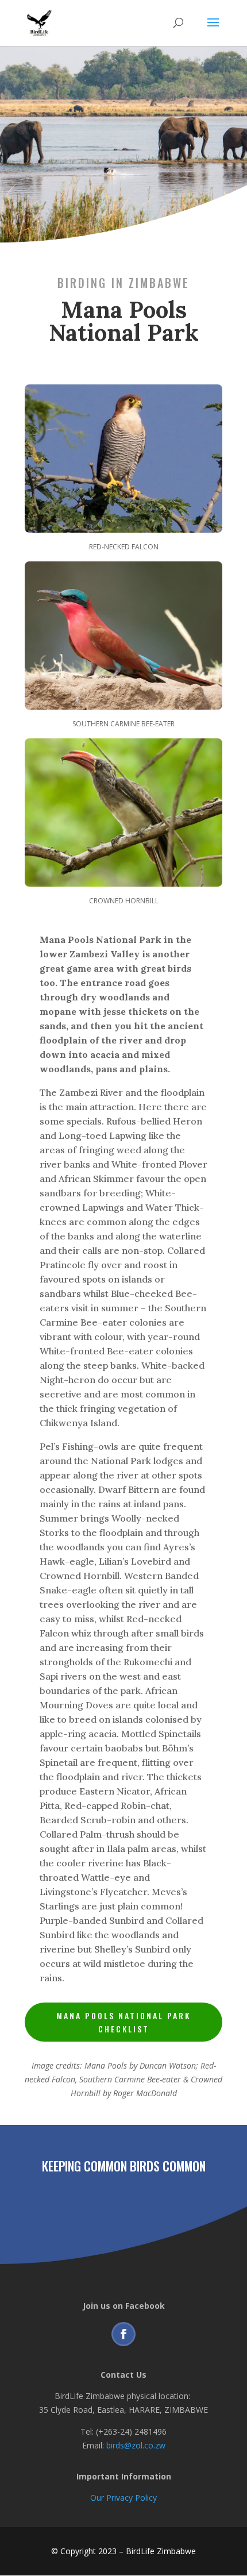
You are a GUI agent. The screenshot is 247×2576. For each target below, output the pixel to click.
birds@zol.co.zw (136, 2445)
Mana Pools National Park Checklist (123, 2022)
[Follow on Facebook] (123, 2334)
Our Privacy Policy (123, 2498)
